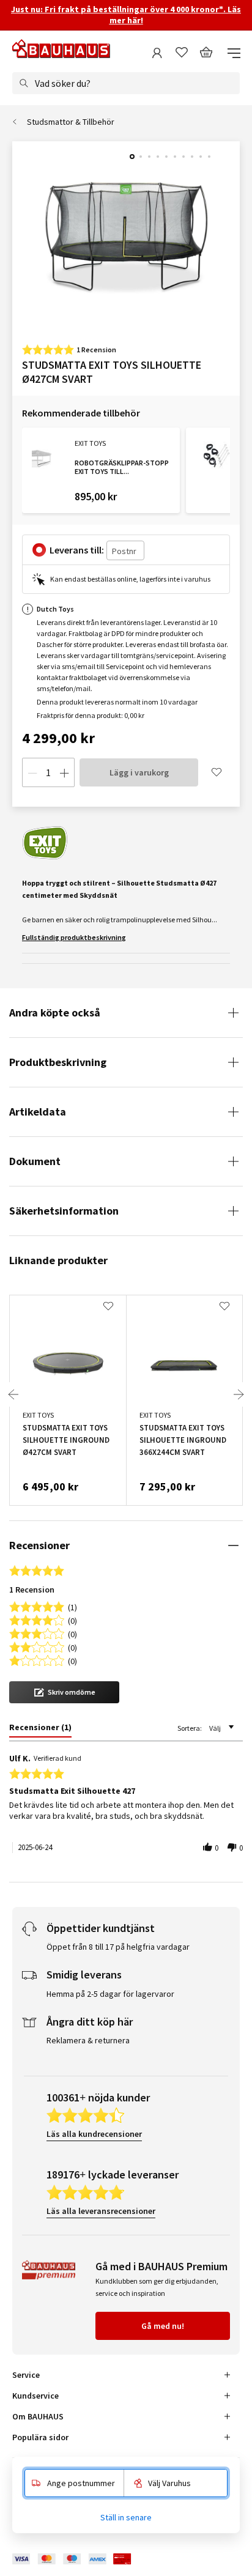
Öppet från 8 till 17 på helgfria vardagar (118, 1947)
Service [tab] (26, 2375)
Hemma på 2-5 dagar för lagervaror (110, 1994)
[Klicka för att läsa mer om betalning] (81, 2559)
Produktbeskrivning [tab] (58, 1062)
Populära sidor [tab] (40, 2437)
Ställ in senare (126, 2517)
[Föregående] (13, 1394)
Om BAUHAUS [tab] (38, 2416)
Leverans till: (77, 550)
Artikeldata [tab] (38, 1112)
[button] (64, 1692)
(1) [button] (72, 1606)
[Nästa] (239, 1394)
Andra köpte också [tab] (55, 1012)
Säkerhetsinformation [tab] (64, 1211)
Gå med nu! (163, 2326)
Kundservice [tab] (35, 2396)
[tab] (40, 1730)
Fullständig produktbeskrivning (74, 937)
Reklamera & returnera (88, 2040)
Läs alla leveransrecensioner (101, 2211)
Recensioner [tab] (39, 1545)
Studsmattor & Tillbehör (71, 122)
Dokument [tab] (35, 1161)
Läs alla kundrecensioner (94, 2134)
